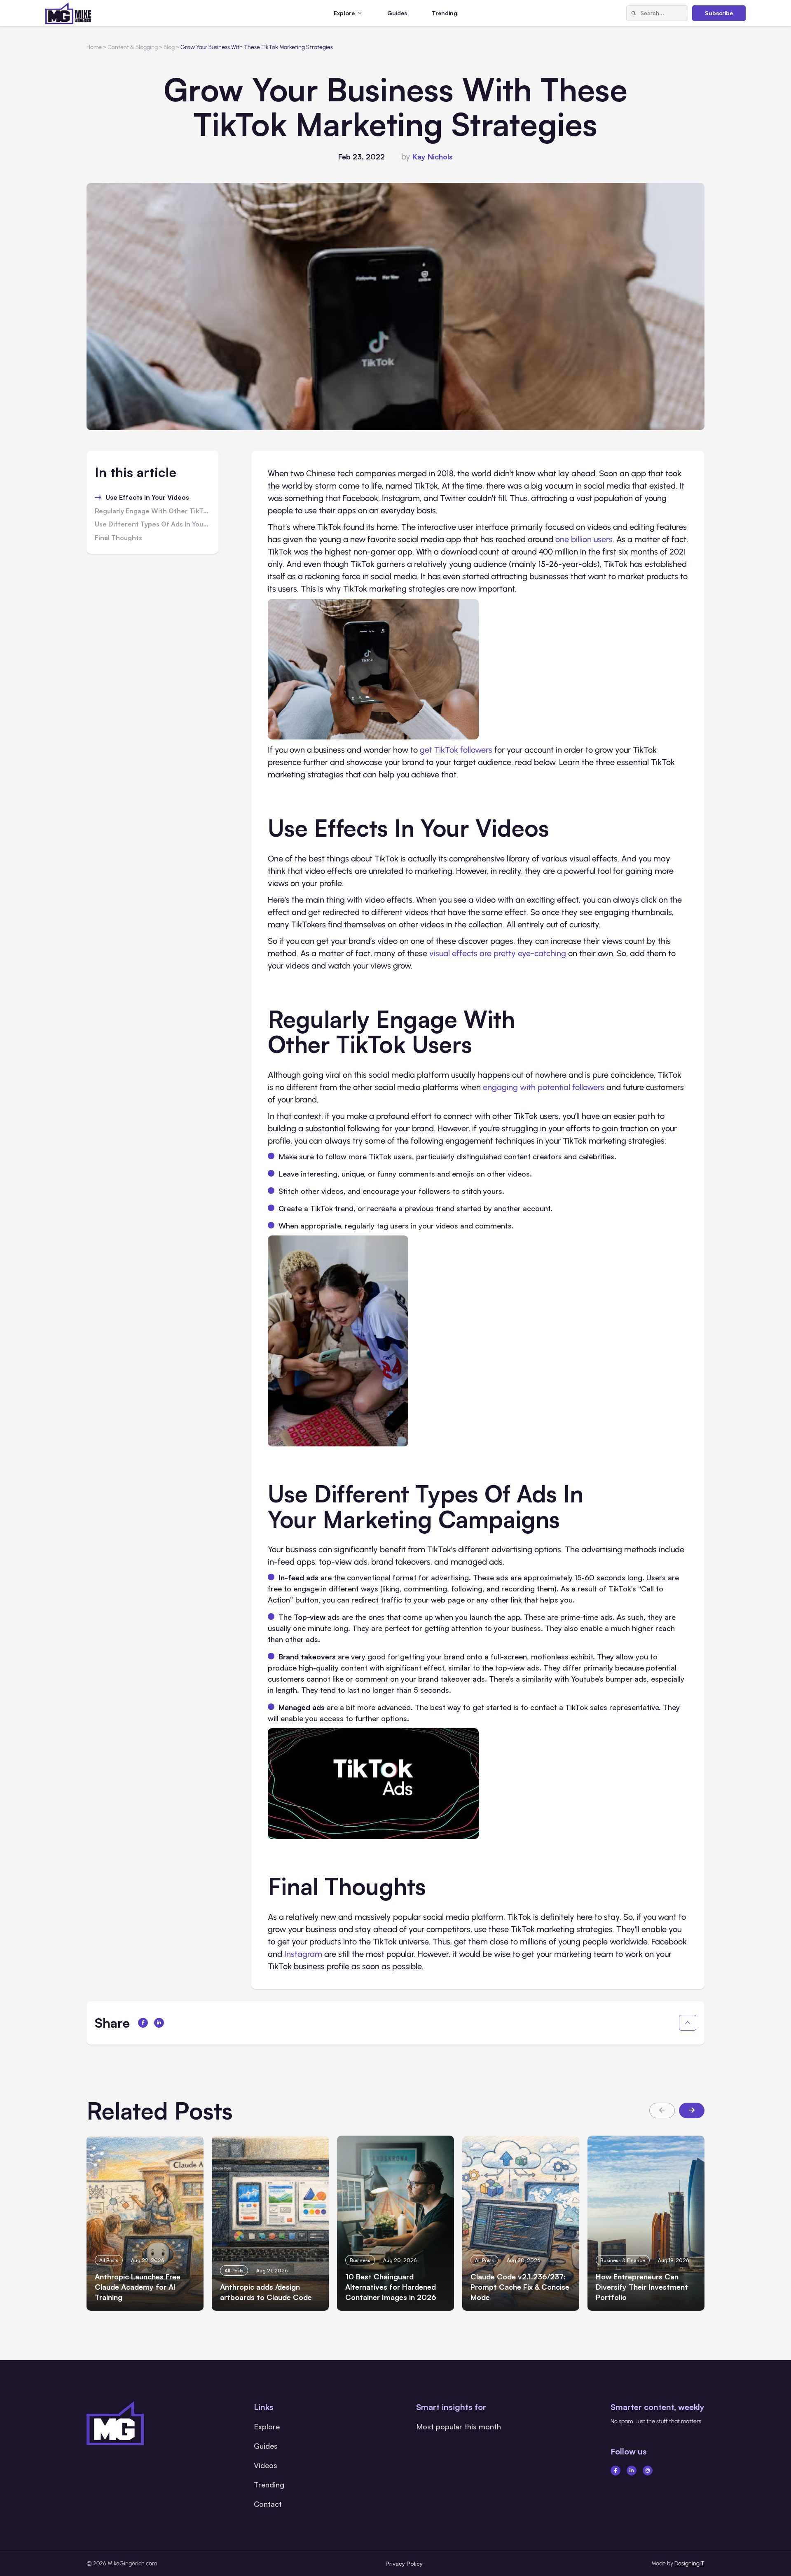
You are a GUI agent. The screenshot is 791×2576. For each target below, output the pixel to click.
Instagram (303, 1954)
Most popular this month (459, 2426)
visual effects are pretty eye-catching (498, 953)
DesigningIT (689, 2563)
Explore (267, 2426)
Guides (397, 13)
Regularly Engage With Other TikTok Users (152, 511)
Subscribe (719, 13)
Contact (268, 2504)
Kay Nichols (433, 157)
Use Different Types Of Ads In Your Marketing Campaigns (152, 524)
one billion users (584, 539)
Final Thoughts (118, 538)
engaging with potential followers (544, 1087)
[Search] (634, 13)
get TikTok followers (456, 750)
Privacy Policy (404, 2563)
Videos (266, 2465)
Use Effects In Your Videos (147, 498)
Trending (445, 13)
